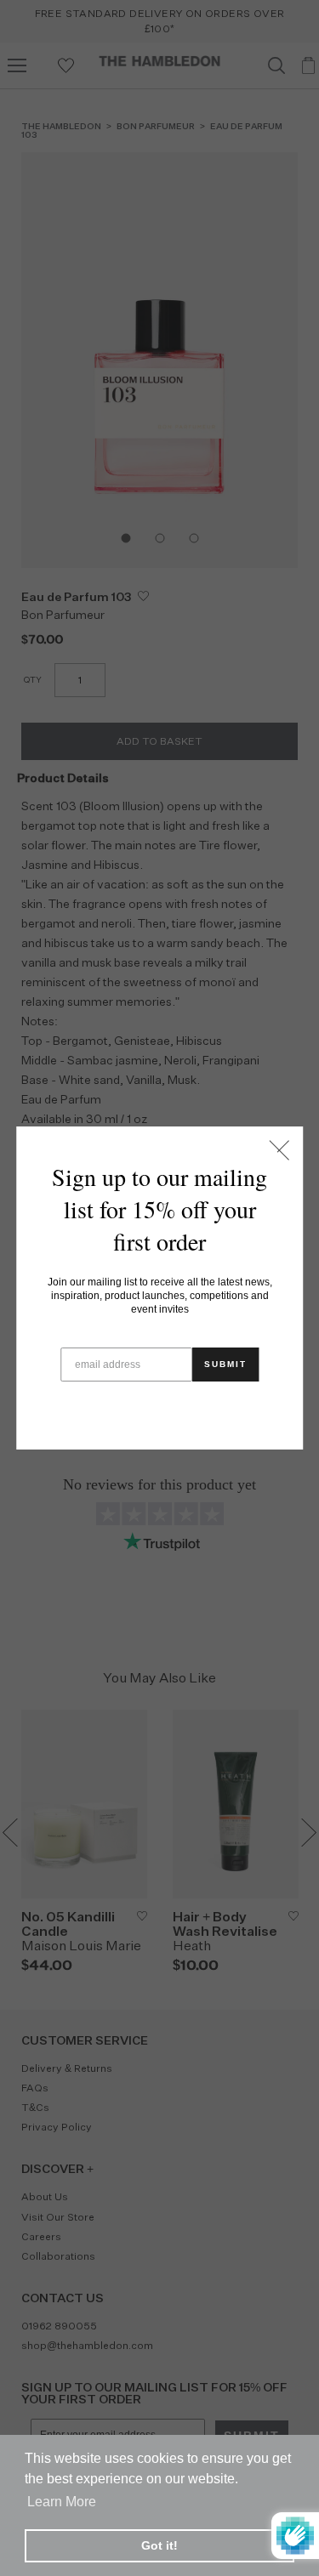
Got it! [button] (159, 2545)
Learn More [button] (62, 2502)
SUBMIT (225, 1364)
